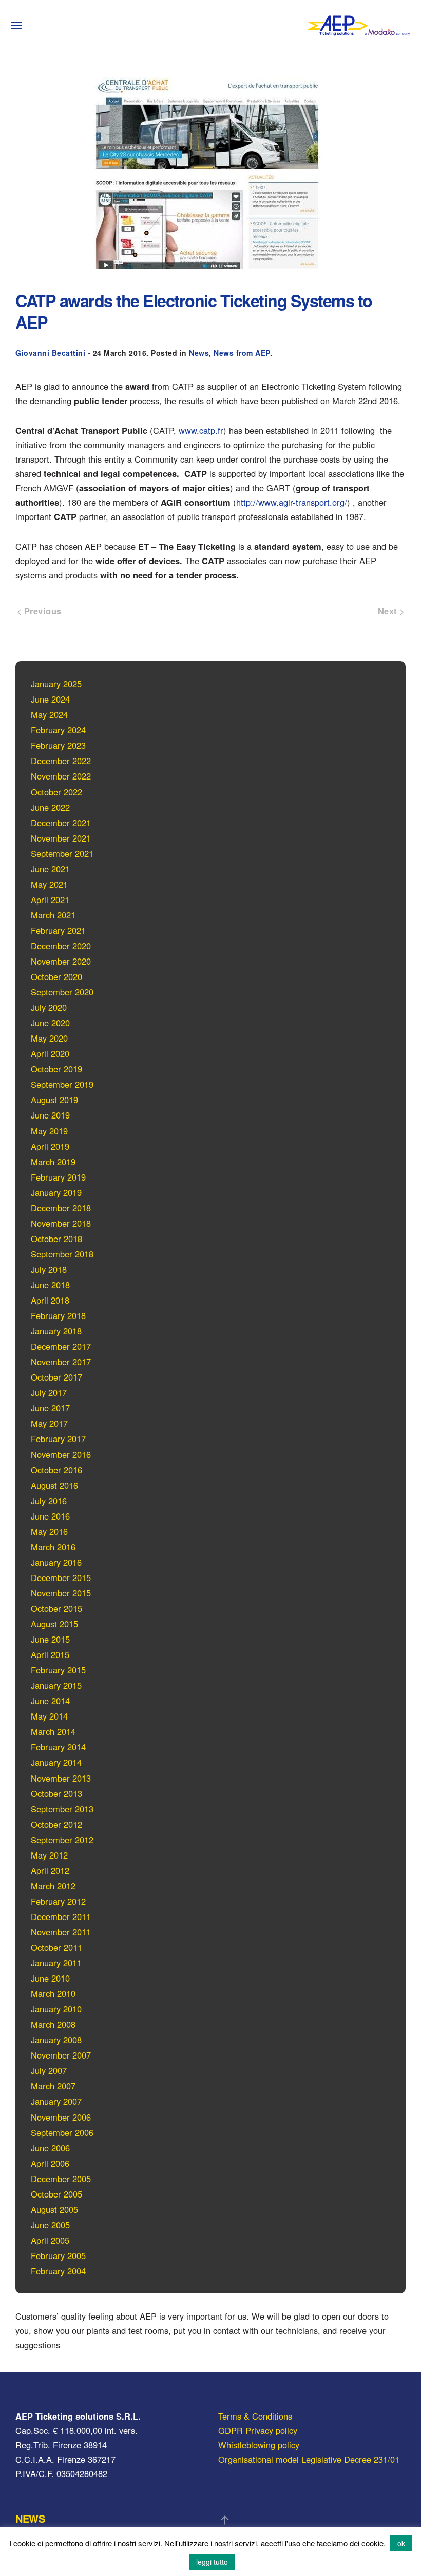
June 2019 (50, 1115)
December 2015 (61, 1577)
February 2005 (58, 2255)
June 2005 (50, 2225)
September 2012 (62, 1840)
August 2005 (54, 2209)
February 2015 (58, 1670)
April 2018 (50, 1300)
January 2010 (56, 2009)
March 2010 (53, 1993)
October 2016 (56, 1470)
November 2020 (61, 961)
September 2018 (62, 1254)
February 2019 (58, 1177)
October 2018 (56, 1239)
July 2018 (49, 1269)
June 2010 (50, 1978)
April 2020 (50, 1053)
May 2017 (49, 1423)
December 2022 (61, 761)
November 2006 (61, 2117)
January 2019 (56, 1192)
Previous (41, 611)
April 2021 (50, 900)
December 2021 (61, 823)
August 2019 (54, 1100)
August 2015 (54, 1624)
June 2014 (50, 1701)
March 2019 (53, 1162)
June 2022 (50, 807)
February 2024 (58, 730)
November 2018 (61, 1223)
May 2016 (49, 1531)
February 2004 (58, 2271)
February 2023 (58, 745)
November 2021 (61, 838)
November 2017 (61, 1362)
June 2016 (50, 1516)
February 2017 (58, 1439)
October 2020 (56, 976)
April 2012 (50, 1870)
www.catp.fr (201, 430)
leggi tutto (212, 2562)
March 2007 (53, 2086)
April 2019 (50, 1146)
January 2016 (56, 1562)
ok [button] (401, 2543)
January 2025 (56, 684)
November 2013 (61, 1778)
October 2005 (56, 2194)
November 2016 (61, 1454)
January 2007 (56, 2101)
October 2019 (56, 1069)
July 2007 (49, 2070)
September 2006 (62, 2132)
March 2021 (53, 915)
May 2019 (49, 1131)
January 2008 (56, 2040)
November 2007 (61, 2055)
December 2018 (61, 1208)
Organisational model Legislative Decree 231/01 (309, 2459)
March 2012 (53, 1886)
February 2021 (58, 930)
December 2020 (61, 946)
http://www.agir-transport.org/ (292, 502)
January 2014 (56, 1762)
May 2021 (49, 884)
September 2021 (62, 853)
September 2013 (62, 1809)
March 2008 (53, 2024)
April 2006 (50, 2163)
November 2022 (61, 776)
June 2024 (50, 699)
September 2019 (62, 1084)
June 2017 (50, 1408)
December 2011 (61, 1916)
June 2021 (50, 869)
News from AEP (242, 353)
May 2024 (49, 714)
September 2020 (62, 992)
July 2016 (49, 1501)
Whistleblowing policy (259, 2445)
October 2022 (56, 792)
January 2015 (56, 1685)
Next (389, 611)
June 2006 (50, 2148)
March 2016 (53, 1547)
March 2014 (53, 1731)
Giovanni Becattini (50, 353)
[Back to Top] (225, 2520)
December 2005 (61, 2179)
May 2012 (49, 1855)
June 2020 (50, 1023)
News (199, 353)
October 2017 (56, 1377)
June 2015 (50, 1639)
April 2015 (50, 1654)
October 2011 (56, 1947)
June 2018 (50, 1285)
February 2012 (58, 1901)
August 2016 (54, 1485)
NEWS (30, 2518)
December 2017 (61, 1346)
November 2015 (61, 1593)
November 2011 (61, 1932)
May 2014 (49, 1716)
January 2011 (56, 1963)
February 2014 (58, 1747)
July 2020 (49, 1007)
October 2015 (56, 1608)
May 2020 (49, 1038)
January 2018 (56, 1331)
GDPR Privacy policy (258, 2430)
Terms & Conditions (255, 2416)
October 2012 (56, 1824)
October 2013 (56, 1793)
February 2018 (58, 1315)
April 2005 (50, 2240)
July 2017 (49, 1392)
